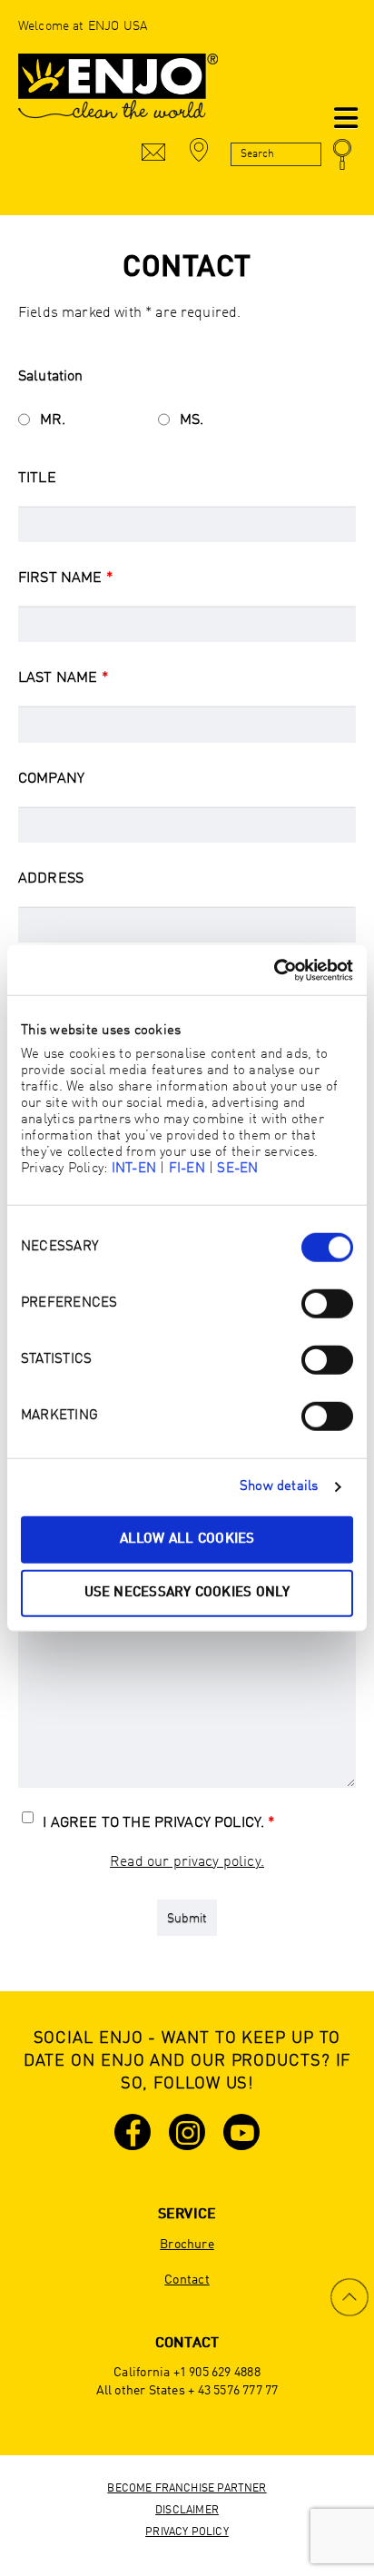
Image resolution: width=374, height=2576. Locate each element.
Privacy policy (187, 2532)
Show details (279, 1487)
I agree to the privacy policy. (158, 1823)
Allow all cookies (187, 1539)
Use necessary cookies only (187, 1593)
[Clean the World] (118, 95)
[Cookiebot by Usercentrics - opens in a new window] (274, 970)
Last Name (63, 678)
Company (51, 779)
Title (37, 479)
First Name (65, 578)
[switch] (327, 1303)
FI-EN (187, 1168)
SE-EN (237, 1168)
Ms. (192, 420)
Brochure (187, 2245)
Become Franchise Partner (187, 2489)
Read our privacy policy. (187, 1862)
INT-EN (134, 1168)
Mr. (53, 420)
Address (51, 879)
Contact (187, 2280)
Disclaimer (187, 2511)
